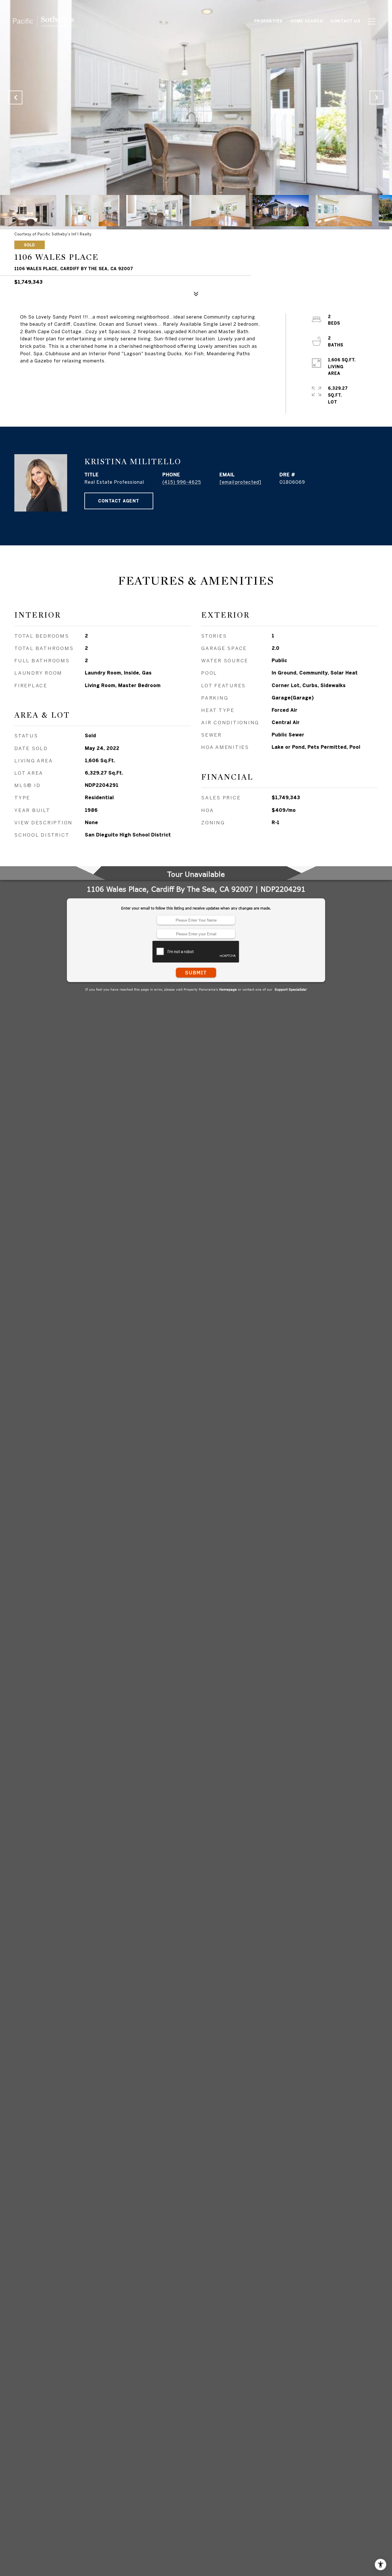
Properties (269, 21)
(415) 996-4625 (182, 482)
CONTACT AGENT (119, 501)
